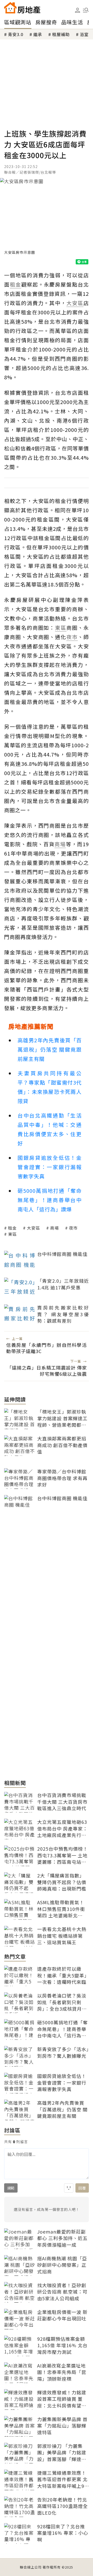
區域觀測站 (18, 22)
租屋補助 (61, 34)
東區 (12, 1234)
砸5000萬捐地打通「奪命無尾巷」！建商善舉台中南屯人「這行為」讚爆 (50, 1200)
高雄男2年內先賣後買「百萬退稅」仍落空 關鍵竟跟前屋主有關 (50, 1049)
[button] (86, 10)
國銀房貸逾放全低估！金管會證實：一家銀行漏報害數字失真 (50, 1167)
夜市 (73, 1228)
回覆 (82, 2188)
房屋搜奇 (46, 22)
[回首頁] (22, 8)
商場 (55, 1228)
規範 (11, 2188)
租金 (12, 1228)
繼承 (38, 34)
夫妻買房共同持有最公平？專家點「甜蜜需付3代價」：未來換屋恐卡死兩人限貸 (50, 1087)
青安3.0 (16, 34)
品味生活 (72, 22)
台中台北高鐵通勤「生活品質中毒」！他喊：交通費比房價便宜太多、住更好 (50, 1129)
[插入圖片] (69, 2188)
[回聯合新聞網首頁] (10, 8)
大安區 (33, 1228)
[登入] (78, 10)
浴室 (84, 34)
